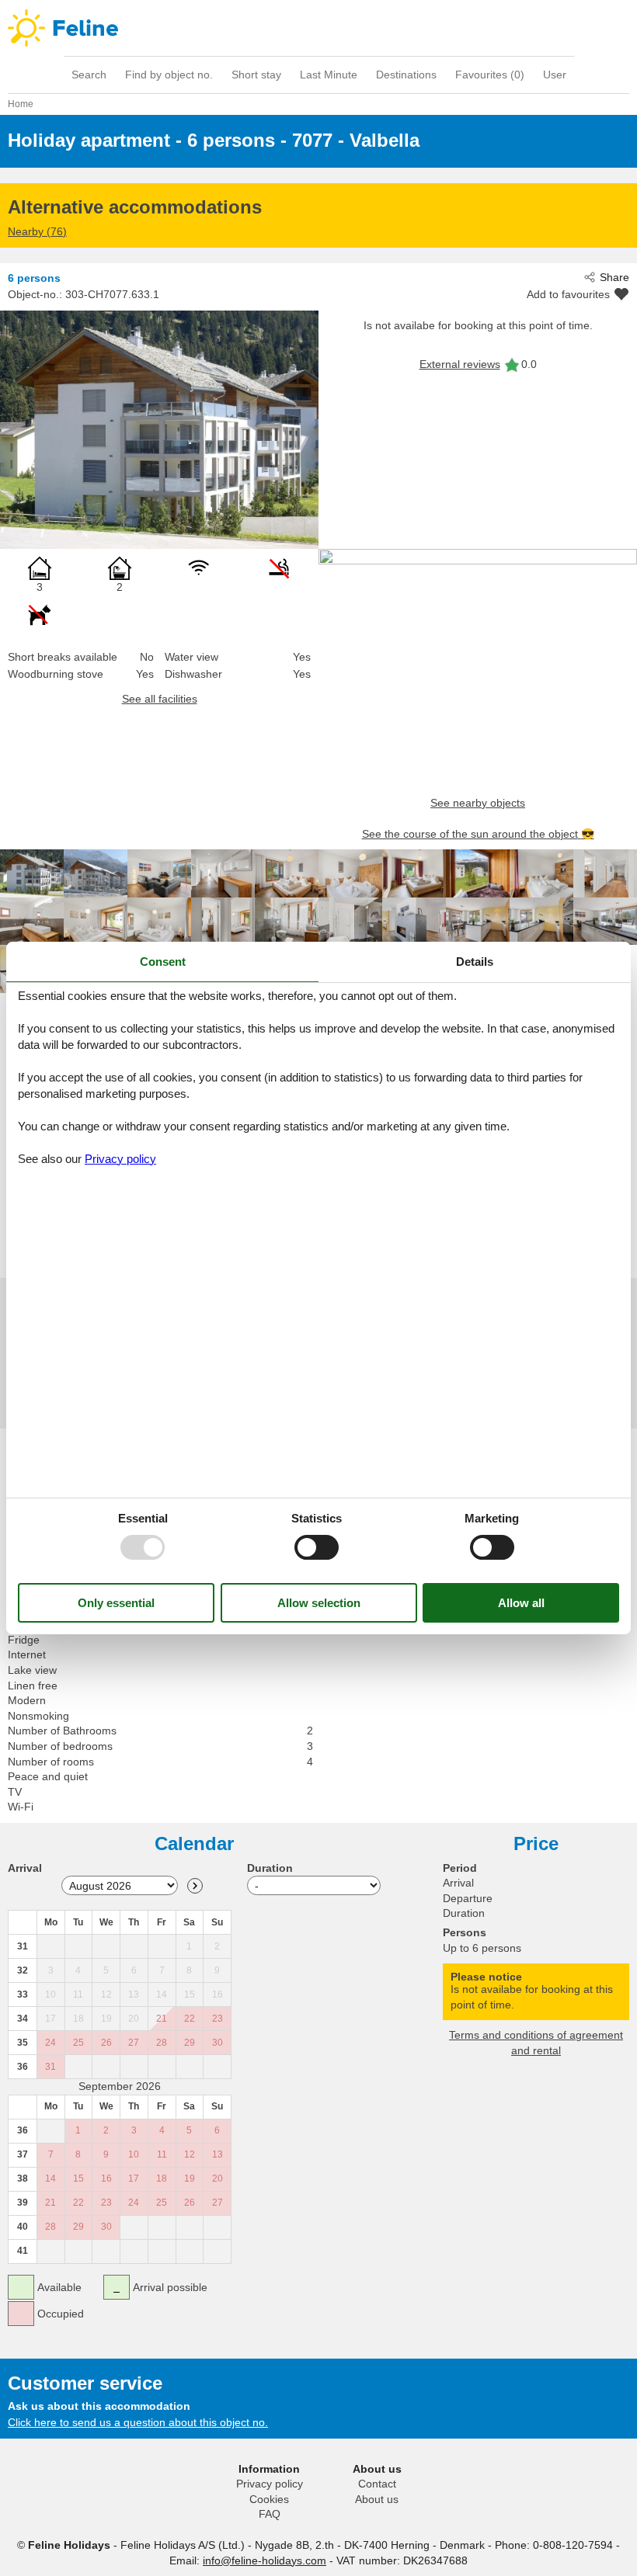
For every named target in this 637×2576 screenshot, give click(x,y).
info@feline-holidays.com (265, 2560)
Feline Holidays (318, 28)
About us (377, 2499)
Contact (377, 2484)
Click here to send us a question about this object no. (138, 2422)
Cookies (269, 2499)
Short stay (256, 75)
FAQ (270, 2514)
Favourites (490, 75)
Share (614, 277)
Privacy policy (270, 2484)
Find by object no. (169, 75)
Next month (195, 1886)
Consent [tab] (163, 962)
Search (89, 75)
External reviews (460, 364)
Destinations (406, 75)
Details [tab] (475, 962)
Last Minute (329, 75)
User (555, 75)
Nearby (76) (37, 231)
